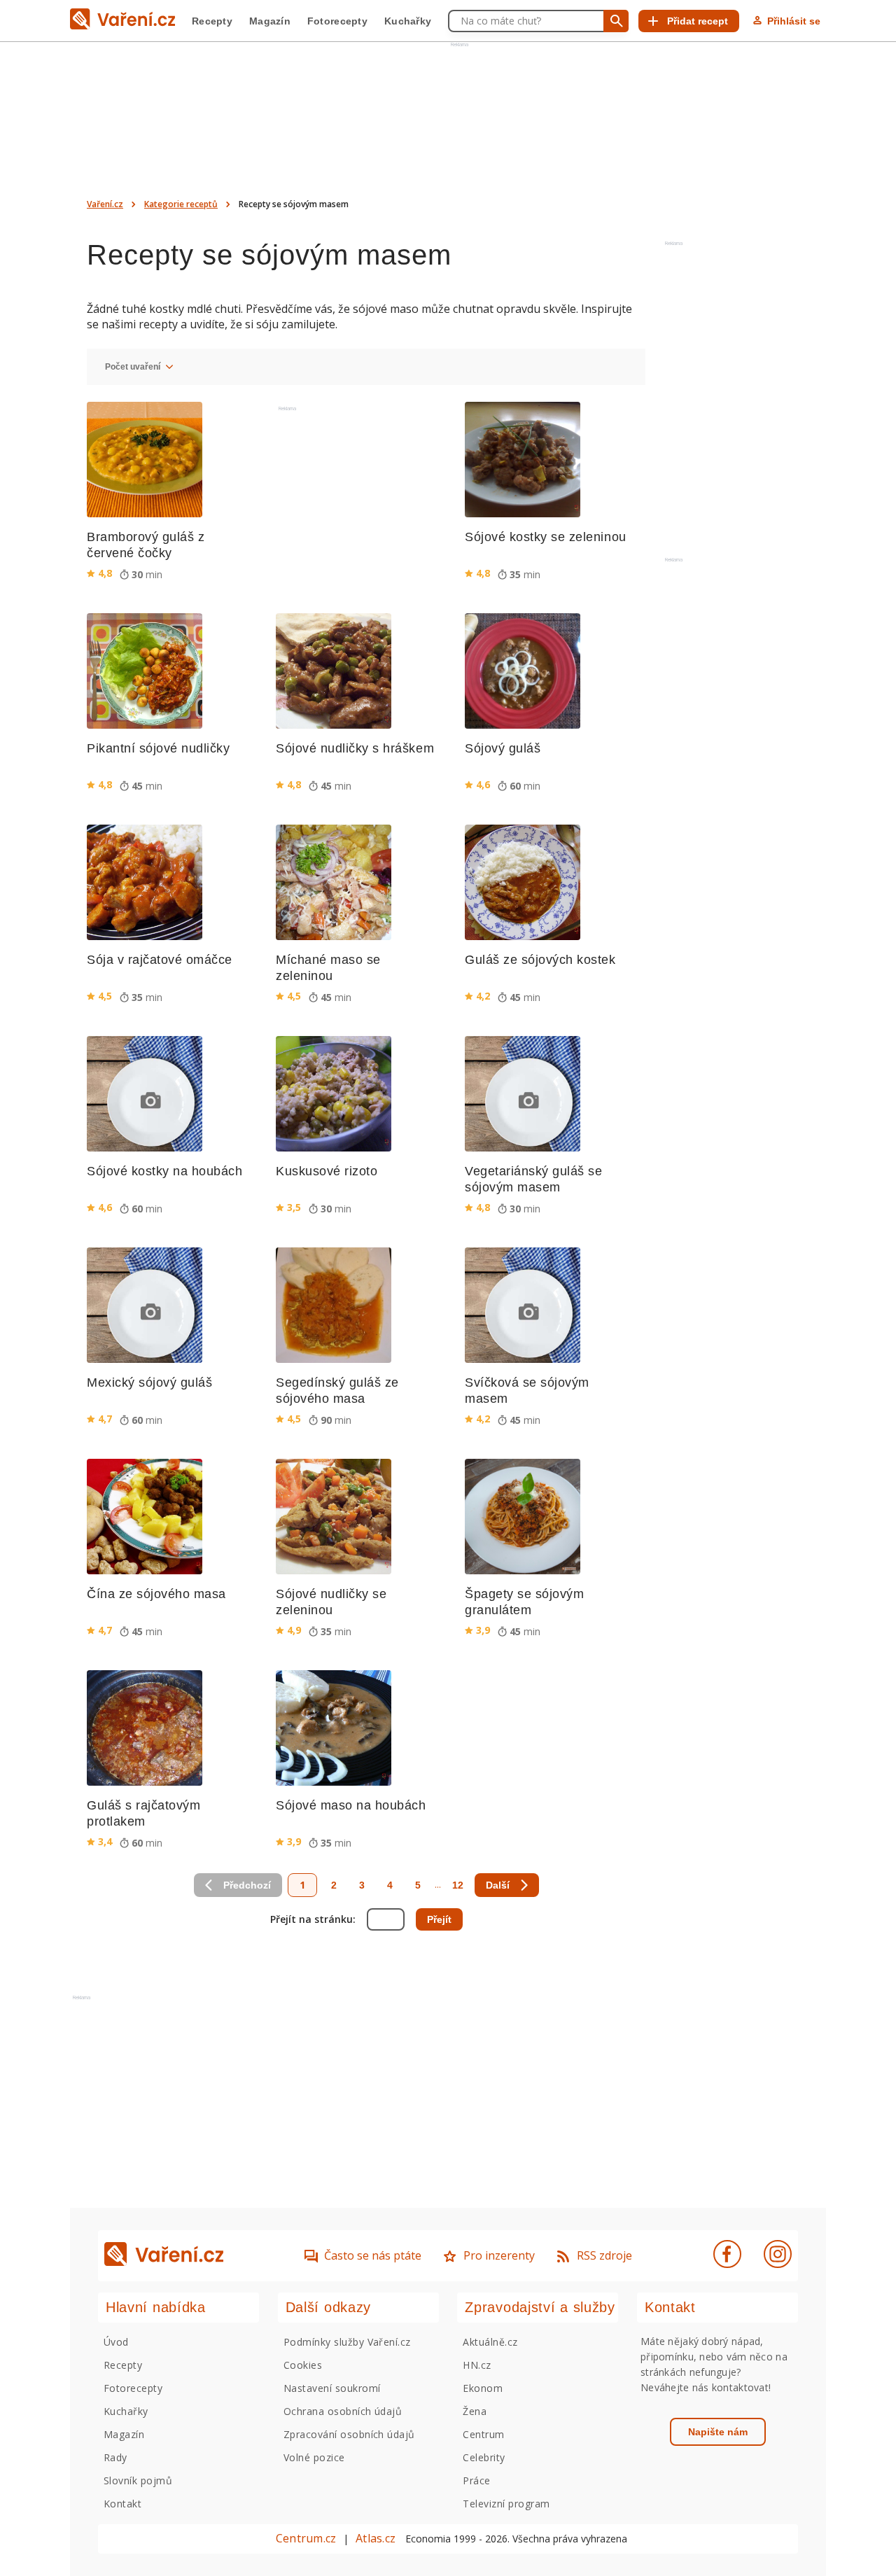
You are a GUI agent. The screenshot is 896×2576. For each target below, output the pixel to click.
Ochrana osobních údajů (343, 2411)
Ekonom (483, 2388)
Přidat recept (698, 21)
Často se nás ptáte (373, 2255)
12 (458, 1885)
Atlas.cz (376, 2538)
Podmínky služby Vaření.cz (347, 2342)
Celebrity (484, 2457)
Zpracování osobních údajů (349, 2434)
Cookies (303, 2365)
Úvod (116, 2342)
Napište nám (718, 2432)
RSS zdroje (604, 2255)
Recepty (212, 21)
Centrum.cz (306, 2538)
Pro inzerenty (499, 2255)
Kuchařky (408, 21)
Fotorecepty (337, 21)
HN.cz (477, 2365)
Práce (476, 2480)
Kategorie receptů (181, 204)
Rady (115, 2457)
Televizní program (506, 2504)
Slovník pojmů (138, 2480)
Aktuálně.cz (490, 2342)
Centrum (483, 2434)
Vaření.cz (105, 204)
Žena (475, 2411)
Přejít (439, 1919)
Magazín (270, 21)
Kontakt (122, 2504)
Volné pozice (314, 2457)
